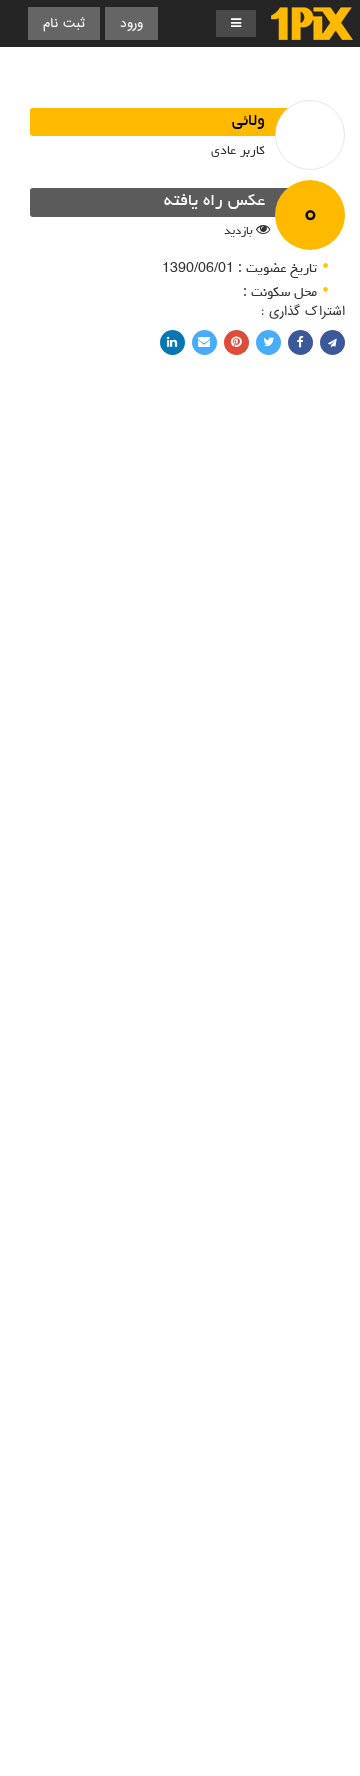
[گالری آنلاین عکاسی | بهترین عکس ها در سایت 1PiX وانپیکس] (312, 23)
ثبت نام (64, 23)
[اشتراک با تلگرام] (332, 342)
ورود (131, 23)
